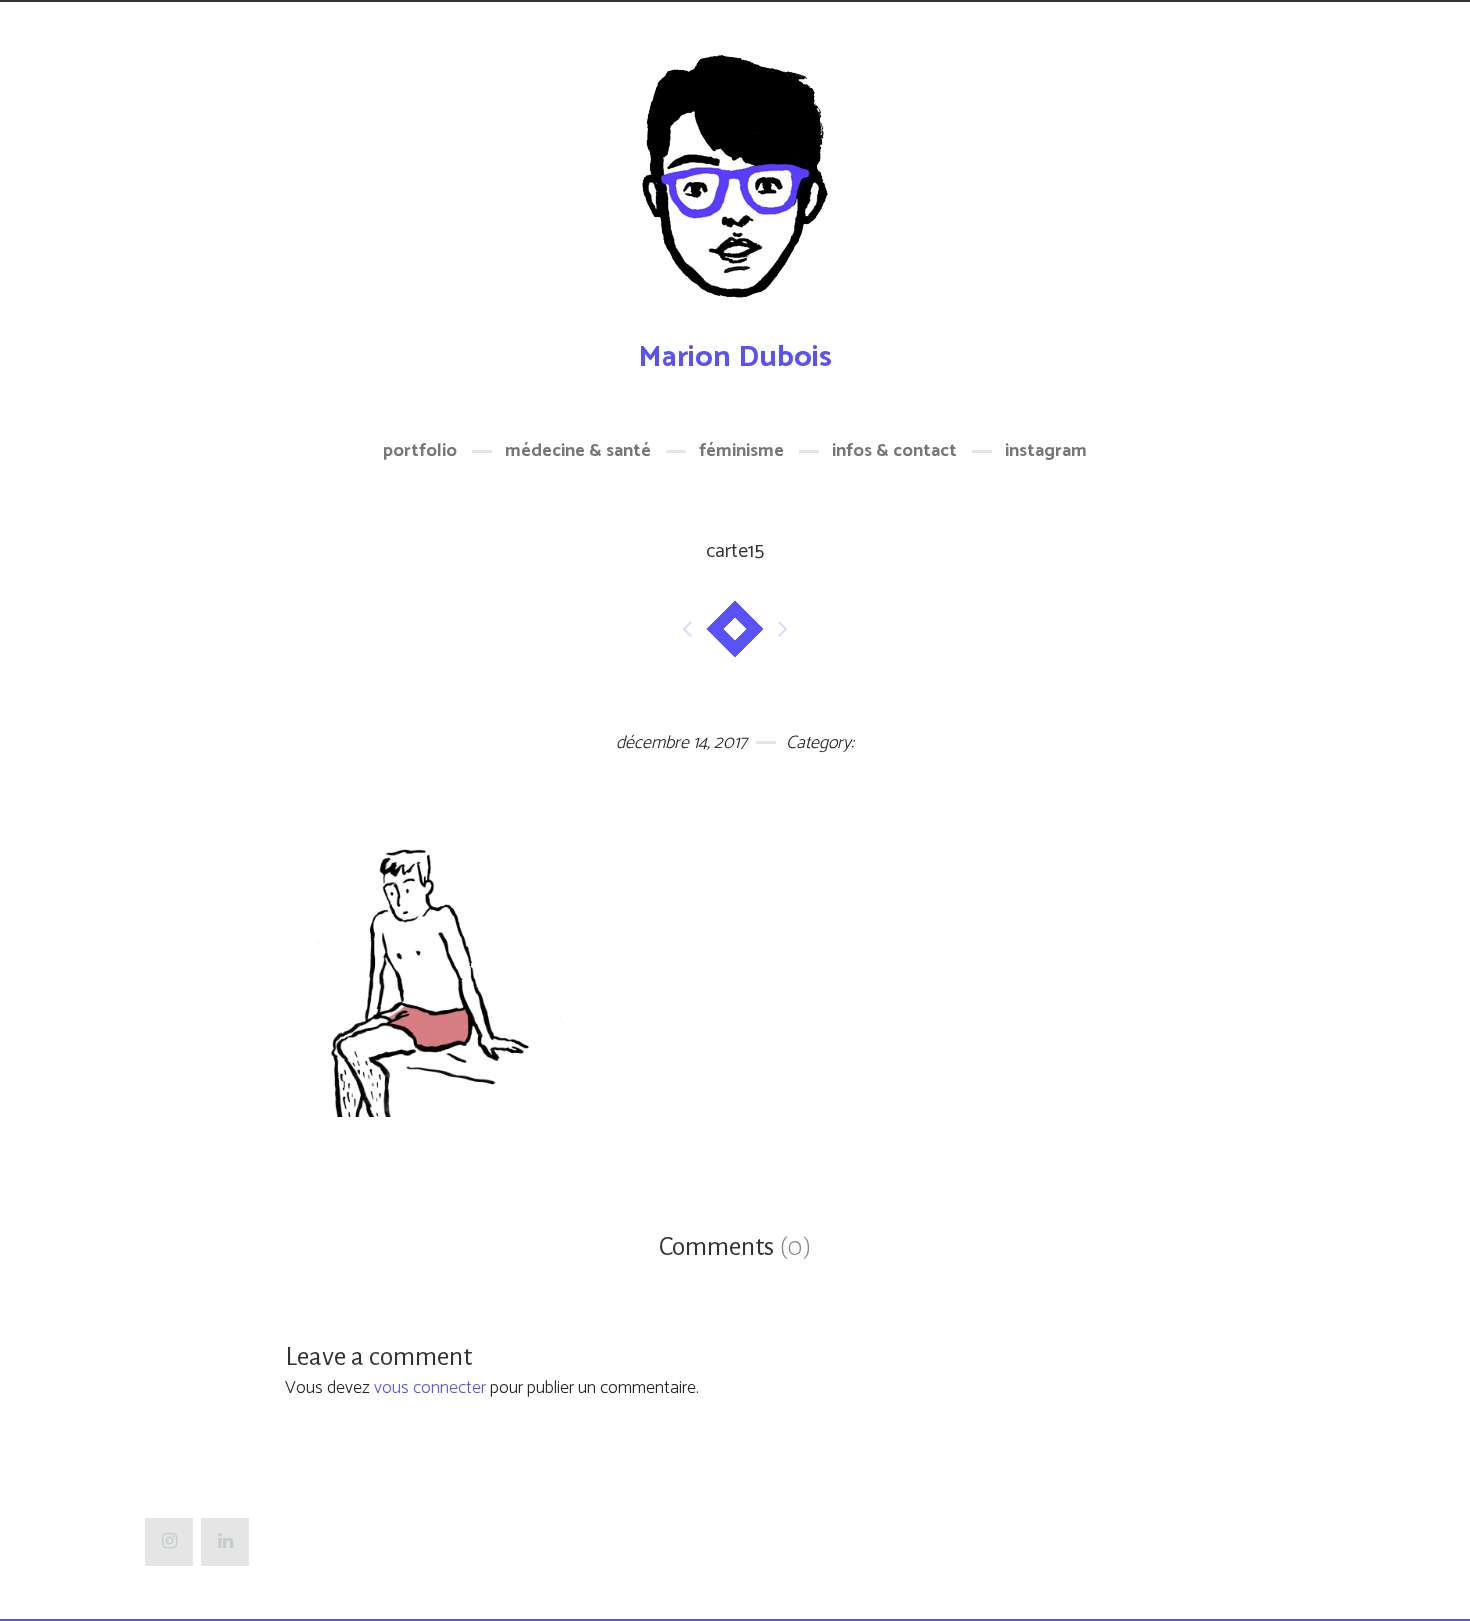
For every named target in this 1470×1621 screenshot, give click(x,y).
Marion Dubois (735, 357)
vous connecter (430, 1388)
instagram (1046, 451)
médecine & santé (578, 451)
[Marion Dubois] (735, 187)
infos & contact (894, 451)
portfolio (420, 451)
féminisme (741, 451)
